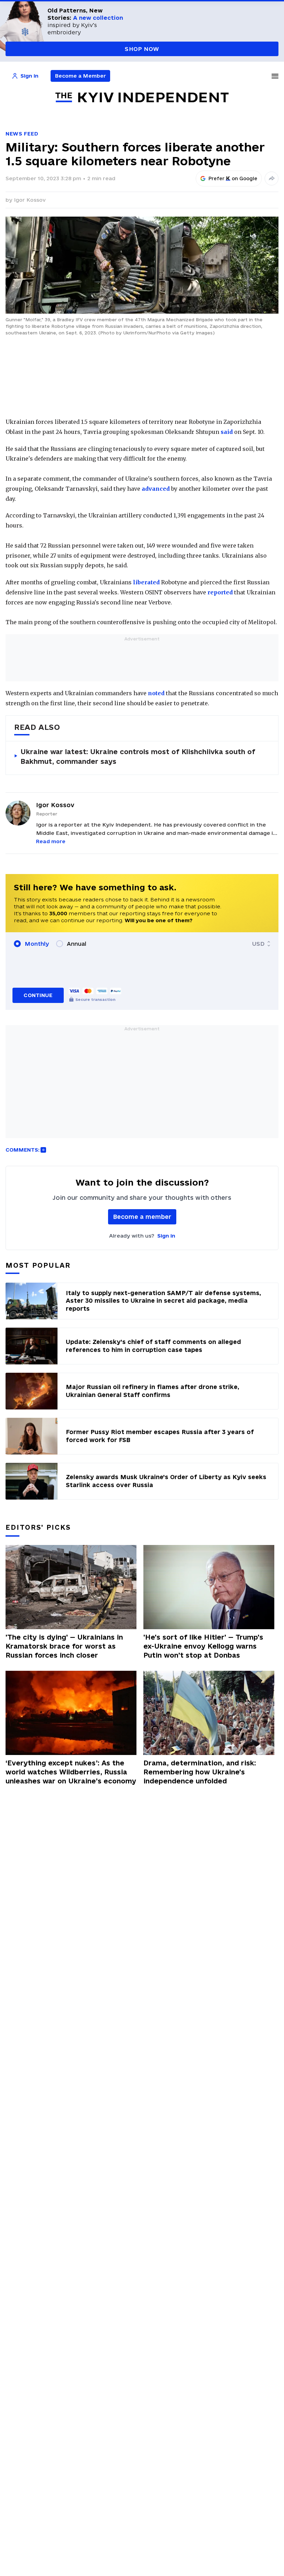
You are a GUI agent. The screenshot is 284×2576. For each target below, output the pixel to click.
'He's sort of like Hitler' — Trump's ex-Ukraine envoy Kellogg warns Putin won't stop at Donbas (203, 1646)
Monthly (37, 944)
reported (220, 592)
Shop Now (142, 49)
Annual (77, 944)
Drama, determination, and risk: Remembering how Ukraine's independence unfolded (200, 1772)
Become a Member (81, 76)
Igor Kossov (30, 200)
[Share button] (272, 178)
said (227, 432)
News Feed (22, 134)
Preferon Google (233, 178)
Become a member (142, 1217)
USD (258, 944)
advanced (156, 489)
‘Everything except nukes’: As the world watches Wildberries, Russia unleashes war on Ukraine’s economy (71, 1772)
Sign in (166, 1236)
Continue (38, 995)
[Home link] (142, 98)
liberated (146, 582)
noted (156, 693)
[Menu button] (275, 76)
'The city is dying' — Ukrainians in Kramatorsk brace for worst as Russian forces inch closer (64, 1646)
